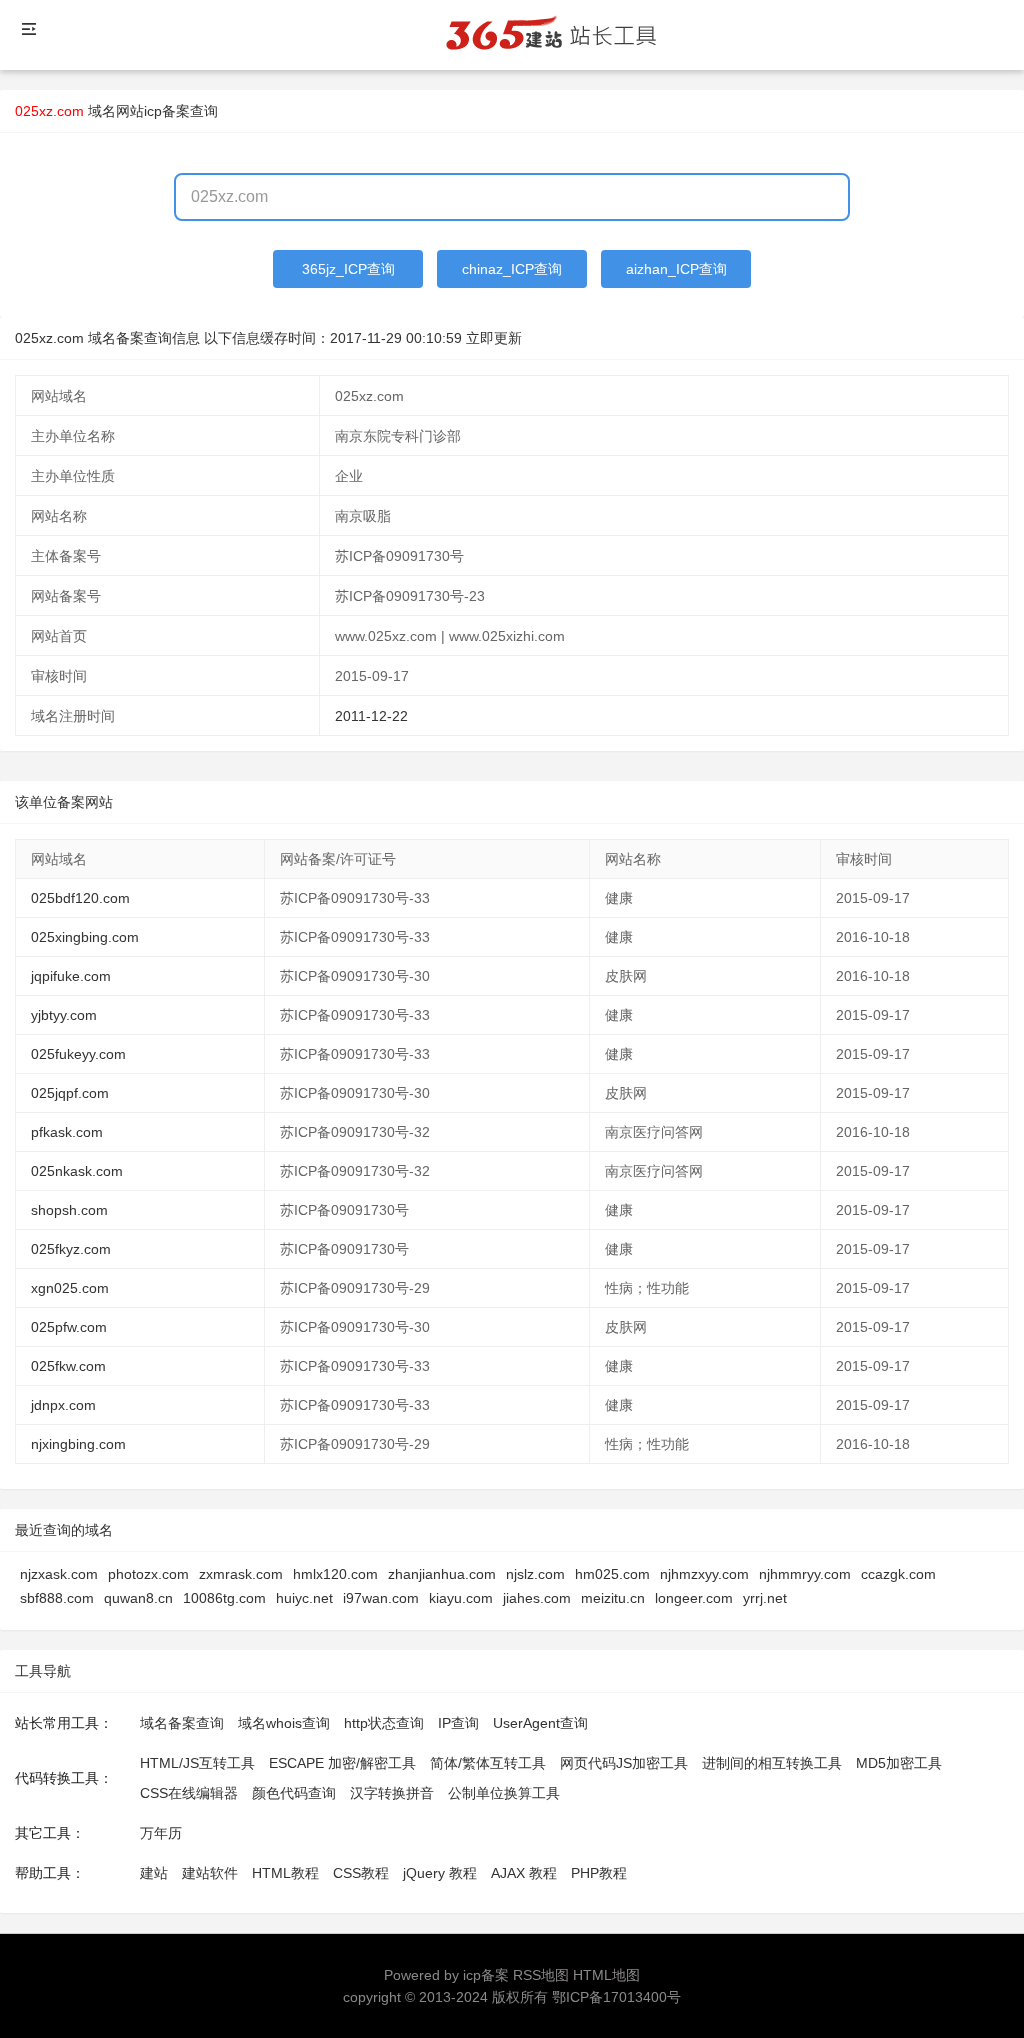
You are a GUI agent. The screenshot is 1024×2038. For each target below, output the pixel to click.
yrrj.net (765, 1598)
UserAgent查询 (540, 1723)
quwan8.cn (138, 1598)
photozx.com (148, 1574)
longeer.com (694, 1598)
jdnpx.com (63, 1405)
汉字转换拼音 (392, 1793)
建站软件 (210, 1873)
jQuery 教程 (440, 1873)
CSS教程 (361, 1873)
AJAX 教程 (524, 1873)
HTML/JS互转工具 (197, 1763)
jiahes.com (537, 1598)
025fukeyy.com (78, 1054)
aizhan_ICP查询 (676, 269)
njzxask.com (59, 1574)
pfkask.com (67, 1132)
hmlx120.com (335, 1574)
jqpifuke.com (71, 976)
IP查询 (458, 1723)
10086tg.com (224, 1598)
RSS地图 (541, 1975)
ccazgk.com (898, 1574)
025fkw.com (68, 1366)
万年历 (161, 1833)
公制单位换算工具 (504, 1793)
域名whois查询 (284, 1723)
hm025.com (612, 1574)
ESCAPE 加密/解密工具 (342, 1763)
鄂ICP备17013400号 (616, 1997)
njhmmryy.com (805, 1574)
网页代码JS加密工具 (624, 1763)
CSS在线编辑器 (189, 1793)
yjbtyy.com (64, 1015)
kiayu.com (461, 1598)
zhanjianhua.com (442, 1574)
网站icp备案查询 (167, 111)
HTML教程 (285, 1873)
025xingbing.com (85, 937)
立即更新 (494, 338)
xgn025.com (70, 1288)
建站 (154, 1873)
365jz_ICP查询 (348, 269)
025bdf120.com (80, 898)
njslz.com (535, 1574)
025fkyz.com (71, 1249)
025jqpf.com (70, 1093)
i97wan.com (381, 1598)
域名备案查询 (182, 1723)
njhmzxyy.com (704, 1574)
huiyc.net (304, 1598)
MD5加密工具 (899, 1763)
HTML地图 (606, 1975)
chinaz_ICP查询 (512, 269)
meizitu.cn (613, 1598)
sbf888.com (57, 1598)
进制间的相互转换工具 (772, 1763)
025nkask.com (77, 1171)
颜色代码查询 (294, 1793)
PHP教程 (599, 1873)
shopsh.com (69, 1210)
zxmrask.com (241, 1574)
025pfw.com (69, 1327)
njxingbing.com (78, 1444)
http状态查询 (384, 1723)
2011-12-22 (371, 716)
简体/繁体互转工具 (488, 1763)
